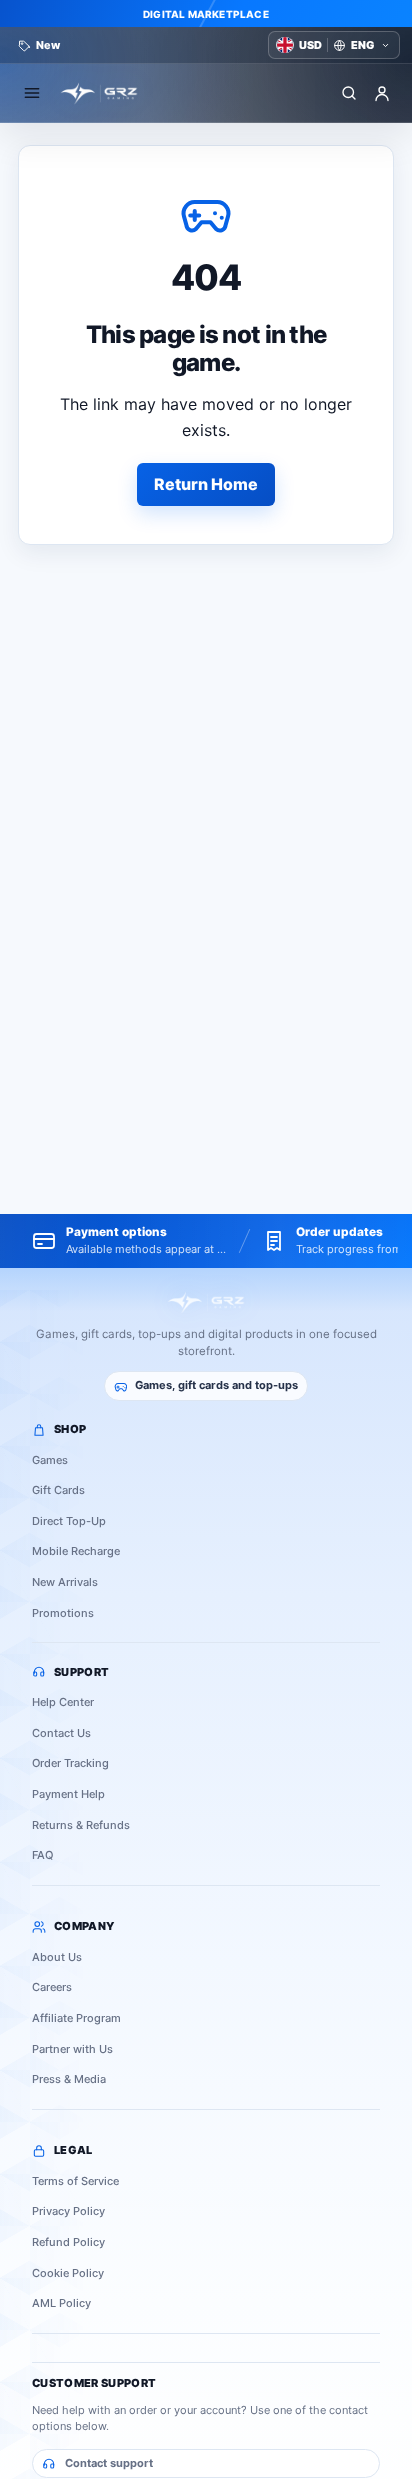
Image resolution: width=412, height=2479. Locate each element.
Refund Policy (68, 2242)
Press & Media (69, 2079)
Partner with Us (72, 2049)
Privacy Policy (68, 2211)
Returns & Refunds (81, 1825)
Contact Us (61, 1733)
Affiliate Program (76, 2018)
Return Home (206, 484)
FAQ (42, 1855)
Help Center (63, 1702)
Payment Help (68, 1794)
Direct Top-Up (69, 1521)
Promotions (63, 1613)
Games (50, 1460)
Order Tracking (70, 1763)
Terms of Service (75, 2181)
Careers (52, 1987)
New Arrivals (65, 1582)
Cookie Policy (68, 2273)
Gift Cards (58, 1490)
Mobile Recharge (76, 1551)
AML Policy (61, 2303)
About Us (57, 1957)
